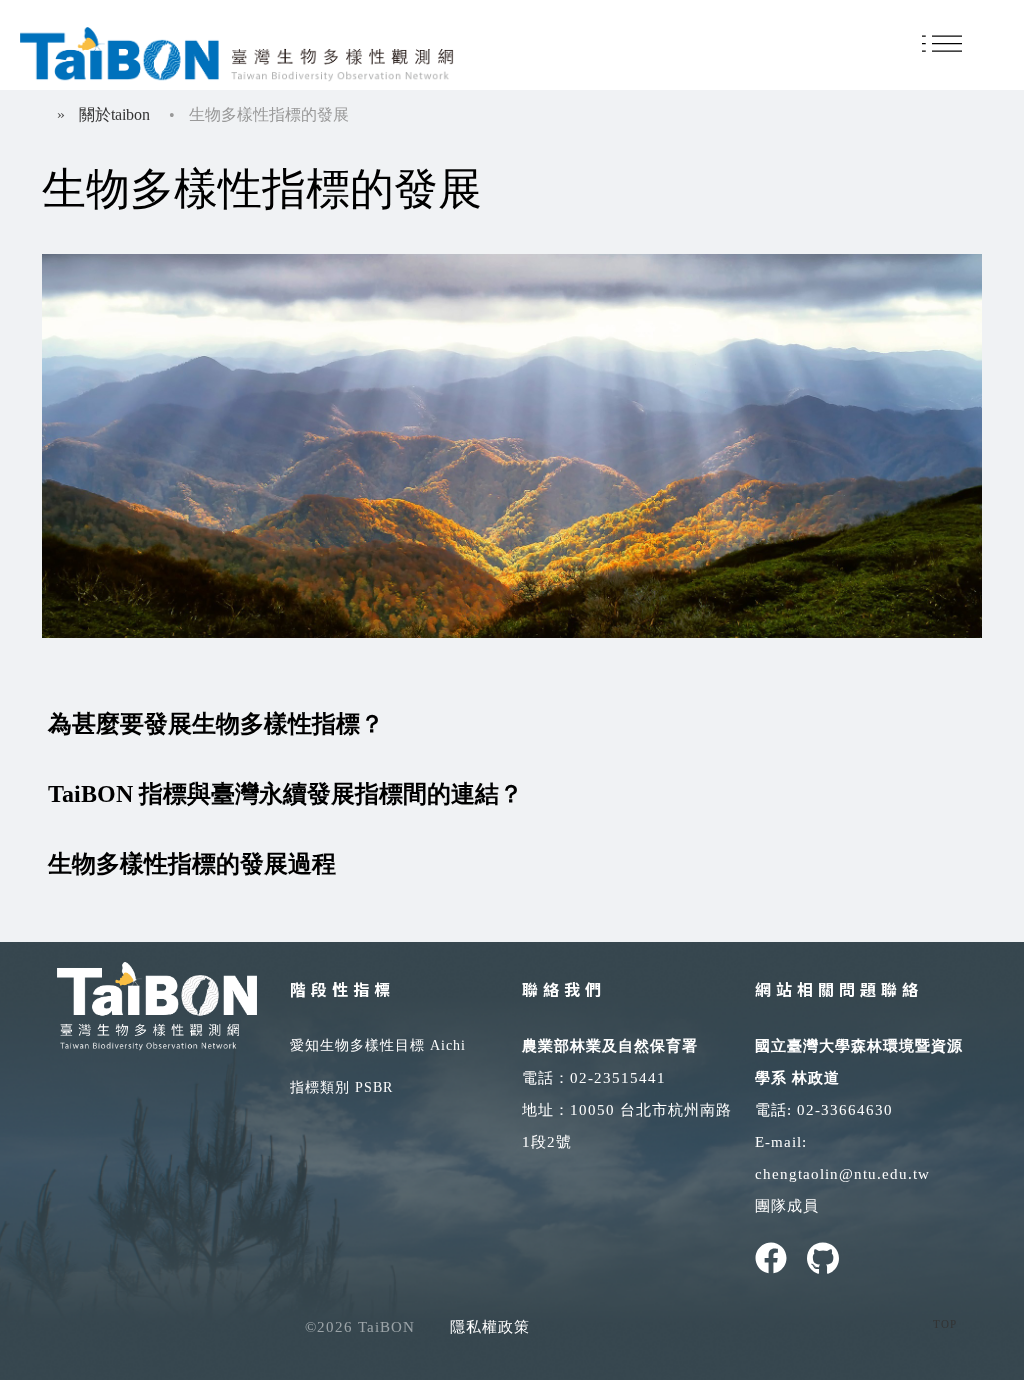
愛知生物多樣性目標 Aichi (378, 1045)
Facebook (771, 1258)
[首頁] (237, 50)
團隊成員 (787, 1206)
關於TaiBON (114, 114)
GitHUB (823, 1258)
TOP (945, 1324)
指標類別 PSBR (341, 1087)
